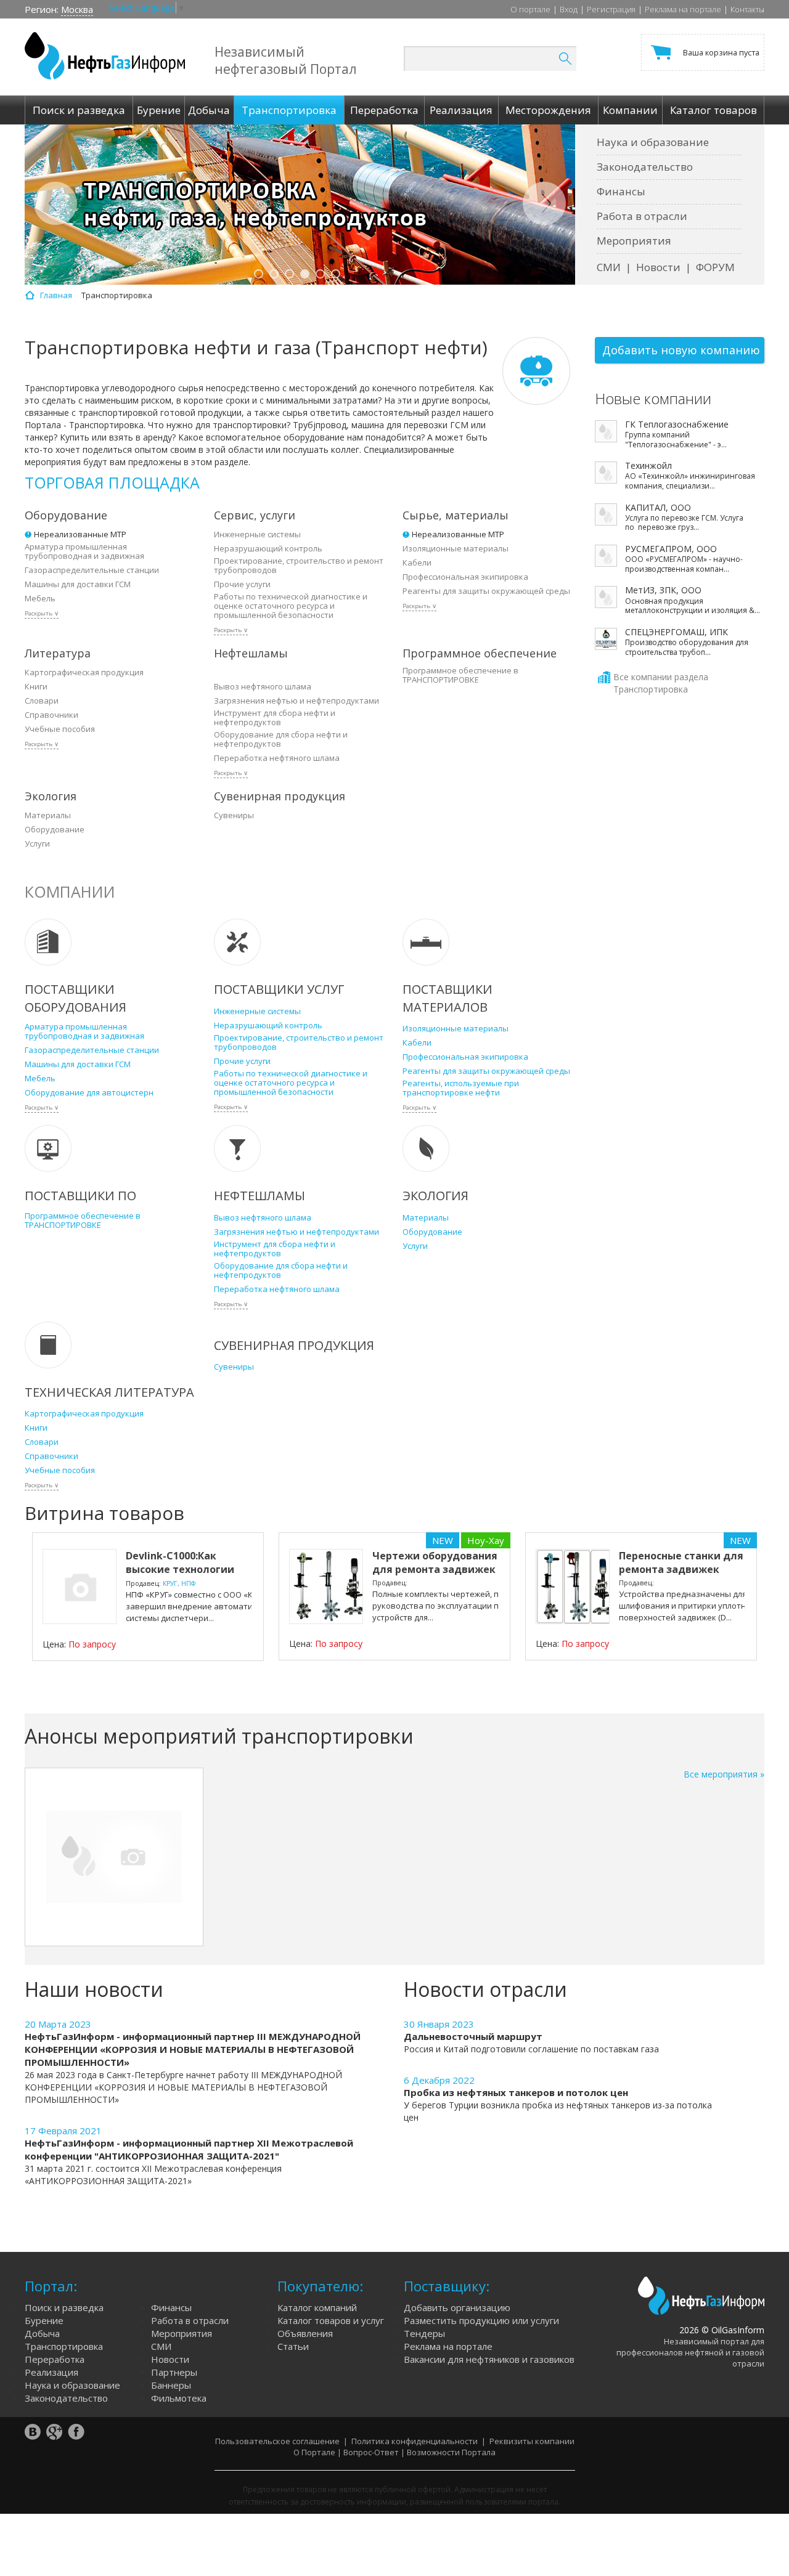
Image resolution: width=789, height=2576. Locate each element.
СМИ (609, 267)
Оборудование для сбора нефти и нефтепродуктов (281, 739)
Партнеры (174, 2372)
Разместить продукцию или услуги (481, 2320)
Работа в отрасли (642, 216)
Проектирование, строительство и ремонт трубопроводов (299, 566)
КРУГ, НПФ (179, 1583)
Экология (51, 796)
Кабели (417, 563)
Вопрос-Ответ (371, 2452)
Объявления (305, 2333)
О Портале (314, 2452)
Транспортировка (64, 2346)
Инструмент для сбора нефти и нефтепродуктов (275, 718)
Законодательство (645, 167)
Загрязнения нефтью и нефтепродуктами (296, 701)
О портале (530, 9)
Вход (569, 9)
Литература (58, 653)
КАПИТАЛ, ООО (658, 508)
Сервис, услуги (255, 515)
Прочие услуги (242, 584)
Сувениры (234, 815)
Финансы (621, 191)
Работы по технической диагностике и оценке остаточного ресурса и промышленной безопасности (291, 606)
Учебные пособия (60, 729)
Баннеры (171, 2385)
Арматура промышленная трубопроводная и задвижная (84, 551)
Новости (658, 267)
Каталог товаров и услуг (331, 2320)
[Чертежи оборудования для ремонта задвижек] (326, 1587)
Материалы (48, 815)
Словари (42, 701)
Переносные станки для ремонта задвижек (681, 1562)
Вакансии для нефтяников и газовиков (489, 2359)
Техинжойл (648, 466)
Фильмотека (179, 2398)
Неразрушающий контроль (268, 549)
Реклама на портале (683, 9)
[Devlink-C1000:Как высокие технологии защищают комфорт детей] (80, 1587)
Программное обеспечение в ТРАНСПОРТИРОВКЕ (460, 675)
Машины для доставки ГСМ (78, 584)
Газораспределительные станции (92, 570)
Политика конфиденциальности (415, 2441)
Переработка (55, 2359)
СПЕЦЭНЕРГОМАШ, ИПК (677, 632)
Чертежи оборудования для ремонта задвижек (435, 1562)
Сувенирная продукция (280, 796)
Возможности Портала (451, 2452)
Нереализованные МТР (80, 534)
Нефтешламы (251, 653)
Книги (36, 687)
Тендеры (424, 2333)
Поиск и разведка (64, 2307)
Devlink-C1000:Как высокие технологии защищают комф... (180, 1569)
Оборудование (66, 515)
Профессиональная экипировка (465, 577)
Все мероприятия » (724, 1774)
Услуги (37, 844)
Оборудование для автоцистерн (89, 1093)
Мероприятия (634, 241)
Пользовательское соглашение (277, 2441)
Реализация (51, 2372)
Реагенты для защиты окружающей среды (486, 591)
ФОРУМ (715, 267)
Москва (77, 9)
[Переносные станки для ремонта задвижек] (573, 1587)
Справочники (51, 715)
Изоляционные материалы (456, 549)
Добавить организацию (457, 2307)
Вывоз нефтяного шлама (263, 687)
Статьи (293, 2346)
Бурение (44, 2320)
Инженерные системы (257, 534)
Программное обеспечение (480, 653)
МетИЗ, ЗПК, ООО (663, 590)
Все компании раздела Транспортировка (661, 683)
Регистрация (611, 9)
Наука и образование (653, 142)
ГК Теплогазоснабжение (677, 425)
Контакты (747, 9)
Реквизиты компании (532, 2441)
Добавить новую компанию (681, 350)
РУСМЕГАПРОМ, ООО (671, 549)
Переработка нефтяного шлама (277, 758)
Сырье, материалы (456, 515)
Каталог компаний (317, 2307)
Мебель (40, 599)
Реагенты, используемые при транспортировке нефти (461, 1088)
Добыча (42, 2333)
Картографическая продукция (84, 672)
